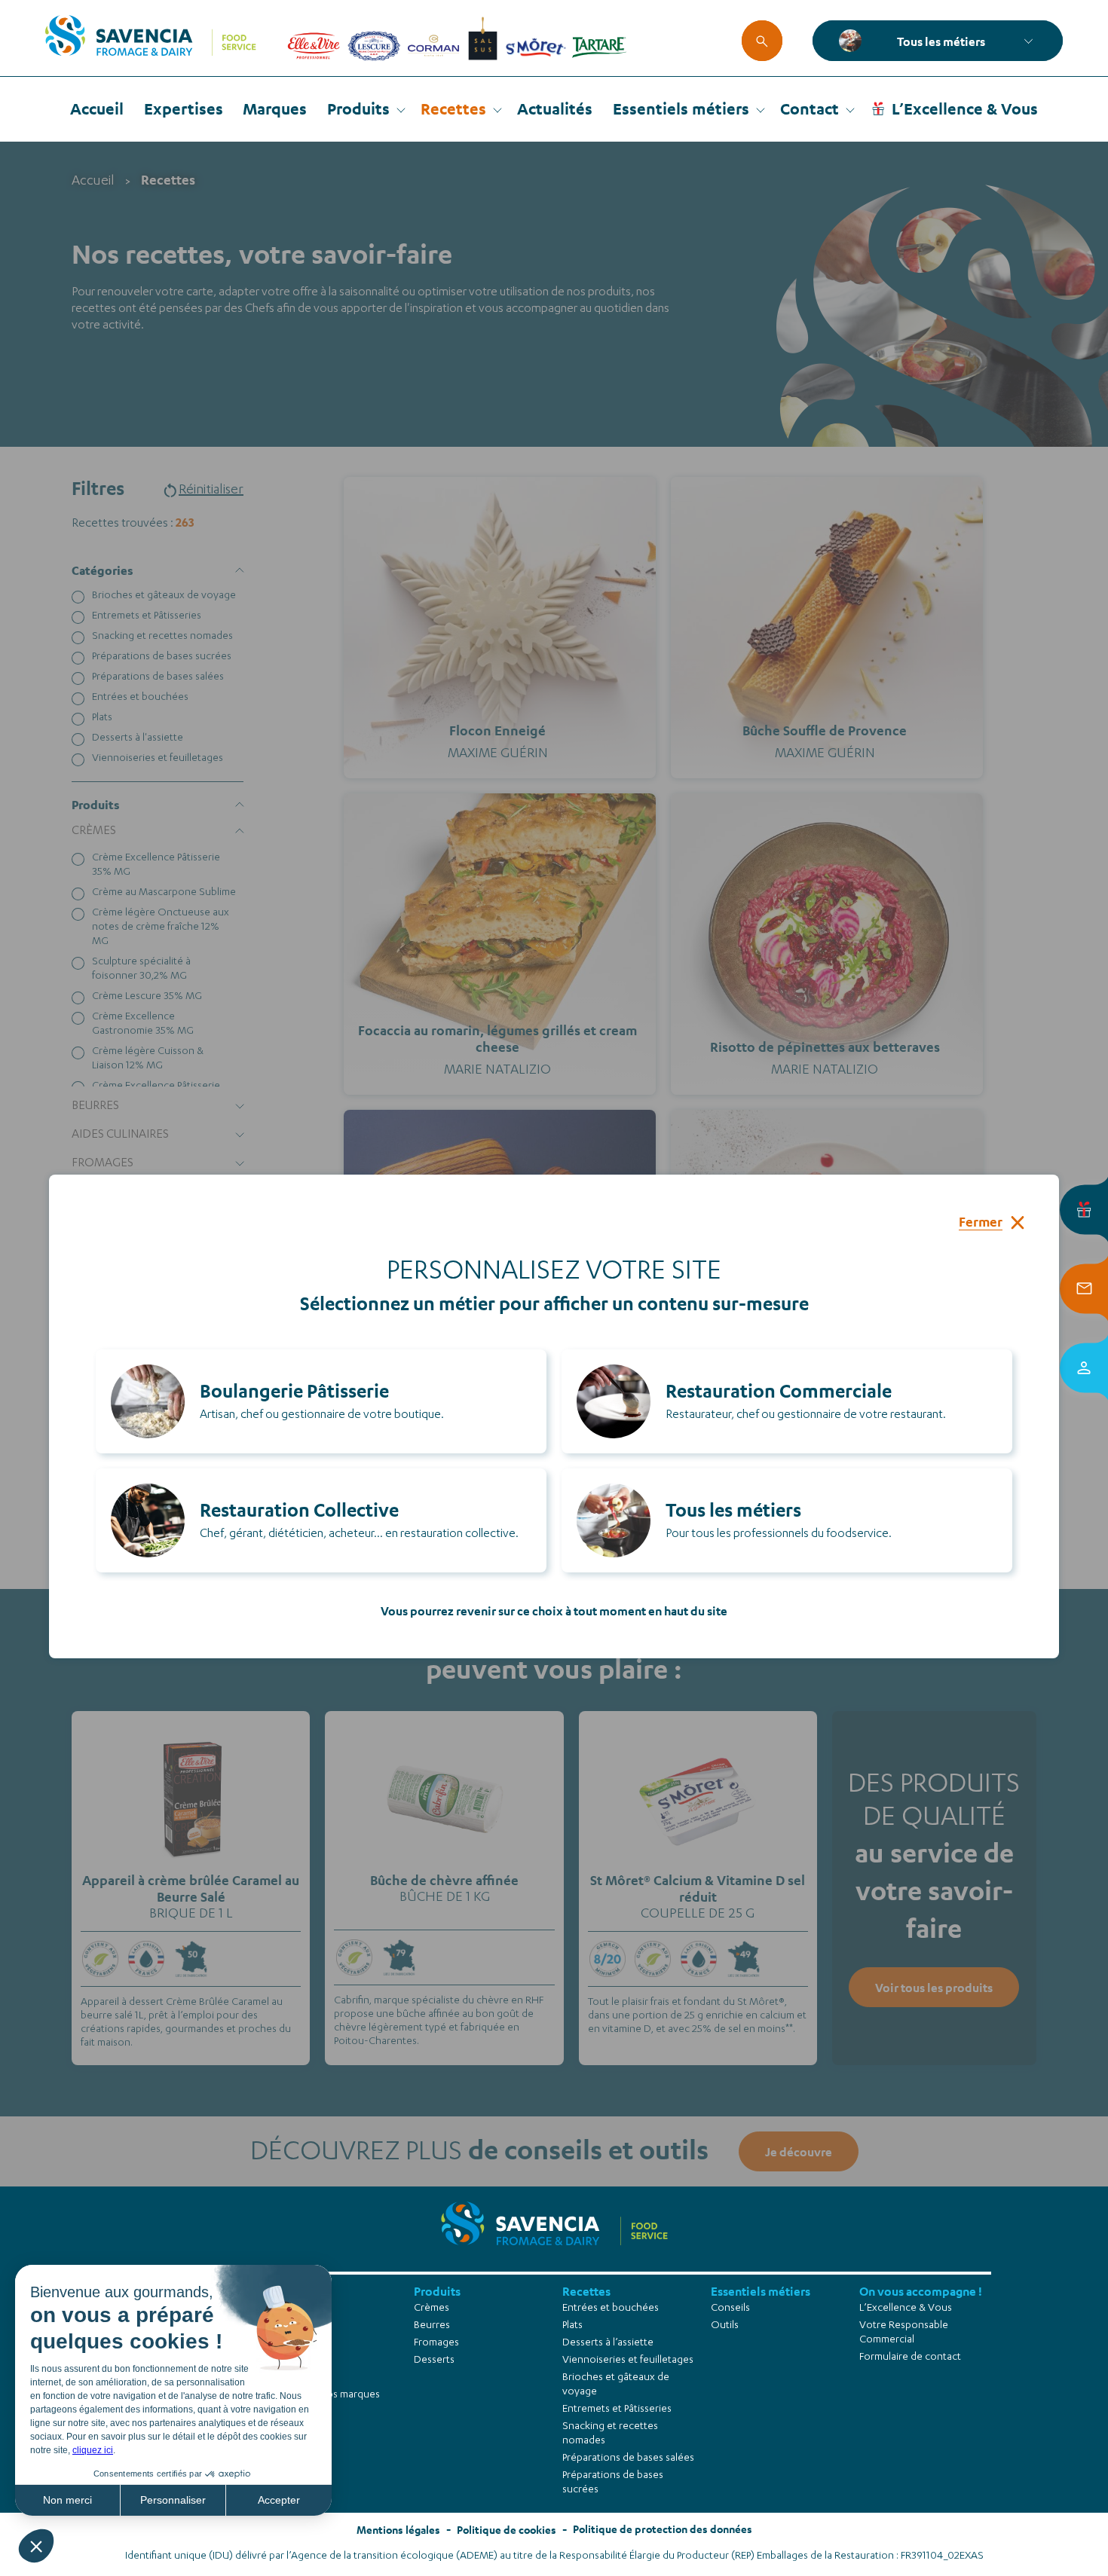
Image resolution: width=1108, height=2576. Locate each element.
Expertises (184, 108)
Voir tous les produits (934, 1987)
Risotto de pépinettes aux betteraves (825, 1047)
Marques (275, 108)
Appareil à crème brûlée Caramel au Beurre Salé (191, 1888)
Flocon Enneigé (497, 730)
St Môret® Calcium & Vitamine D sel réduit (698, 1888)
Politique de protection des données (663, 2529)
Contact (810, 108)
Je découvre (191, 1873)
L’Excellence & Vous (965, 108)
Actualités (555, 108)
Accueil (97, 108)
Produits (358, 108)
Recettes (453, 108)
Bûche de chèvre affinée (444, 1880)
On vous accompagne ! (921, 2291)
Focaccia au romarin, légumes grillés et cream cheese (497, 1039)
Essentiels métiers (681, 108)
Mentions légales (398, 2530)
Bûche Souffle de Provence (825, 730)
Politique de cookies (507, 2530)
